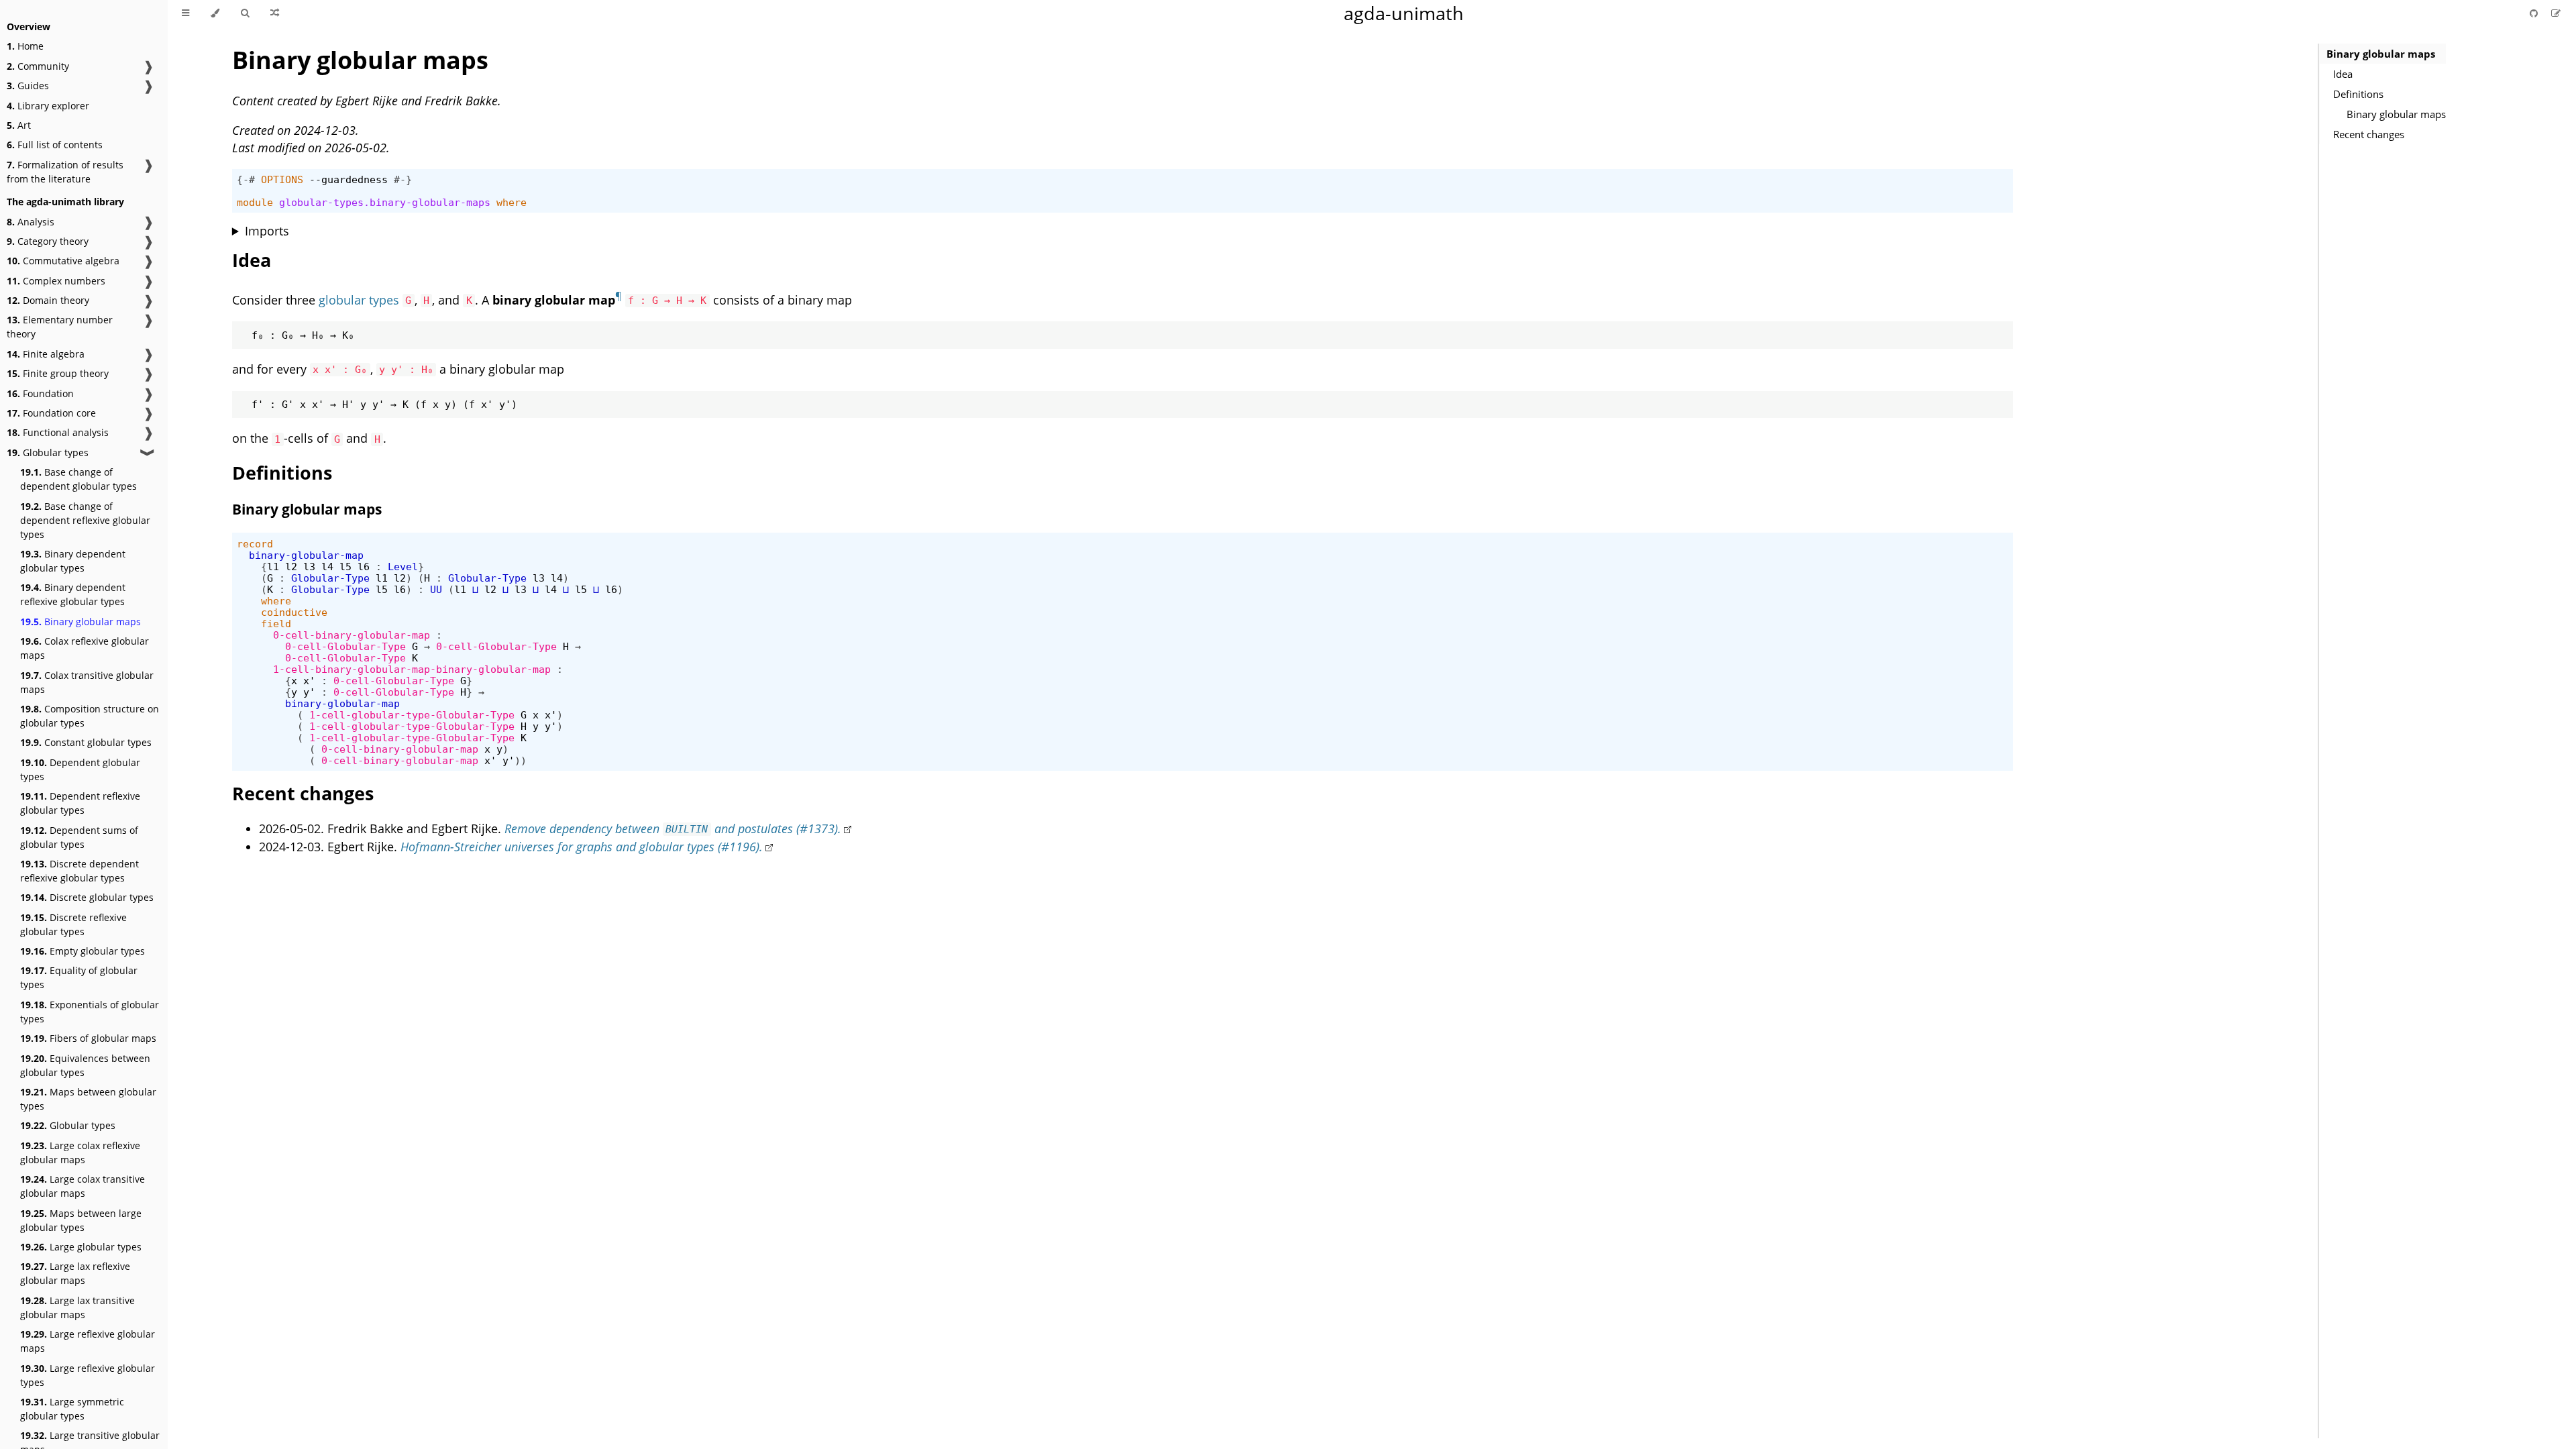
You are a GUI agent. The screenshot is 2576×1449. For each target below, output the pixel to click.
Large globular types (81, 1247)
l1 (273, 567)
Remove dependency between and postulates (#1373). (673, 828)
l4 (327, 567)
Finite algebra (46, 354)
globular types (359, 300)
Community (38, 66)
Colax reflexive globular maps (85, 648)
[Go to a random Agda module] (275, 13)
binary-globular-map (306, 555)
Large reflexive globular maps (88, 1341)
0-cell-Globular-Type (345, 646)
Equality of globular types (79, 977)
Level (403, 567)
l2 (291, 567)
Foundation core (51, 413)
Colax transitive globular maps (87, 682)
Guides (28, 86)
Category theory (48, 241)
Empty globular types (83, 951)
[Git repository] (2535, 13)
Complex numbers (56, 281)
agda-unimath (1404, 13)
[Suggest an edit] (2556, 13)
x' (309, 681)
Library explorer (48, 106)
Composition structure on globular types (90, 716)
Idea (2343, 74)
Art (19, 125)
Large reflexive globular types (88, 1375)
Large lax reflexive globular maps (75, 1273)
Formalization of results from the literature (65, 172)
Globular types (48, 452)
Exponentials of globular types (90, 1012)
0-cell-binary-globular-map (352, 635)
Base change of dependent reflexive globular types (85, 520)
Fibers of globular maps (88, 1038)
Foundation (40, 393)
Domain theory (48, 300)
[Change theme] (215, 13)
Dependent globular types (80, 769)
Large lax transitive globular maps (77, 1307)
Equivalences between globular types (85, 1065)
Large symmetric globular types (72, 1409)
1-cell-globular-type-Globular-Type (412, 715)
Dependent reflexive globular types (80, 803)
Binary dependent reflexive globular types (73, 594)
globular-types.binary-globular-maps (385, 202)
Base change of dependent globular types (78, 479)
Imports (267, 231)
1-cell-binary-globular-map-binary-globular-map (412, 669)
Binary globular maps (80, 622)
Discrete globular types (87, 897)
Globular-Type (330, 578)
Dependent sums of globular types (79, 837)
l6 (364, 567)
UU (436, 589)
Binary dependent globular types (73, 561)
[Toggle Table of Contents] (185, 13)
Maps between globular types (88, 1099)
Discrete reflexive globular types (73, 924)
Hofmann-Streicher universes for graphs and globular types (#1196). (582, 847)
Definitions (2358, 94)
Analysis (31, 222)
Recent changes (2369, 134)
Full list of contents (55, 145)
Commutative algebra (63, 261)
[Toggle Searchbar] (245, 13)
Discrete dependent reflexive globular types (79, 871)
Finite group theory (58, 373)
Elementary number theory (60, 327)
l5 (345, 567)
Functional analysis (58, 432)
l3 (309, 567)
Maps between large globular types (81, 1220)
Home (25, 46)
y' (309, 692)
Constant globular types (86, 742)
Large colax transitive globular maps (83, 1186)
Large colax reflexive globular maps (80, 1152)
